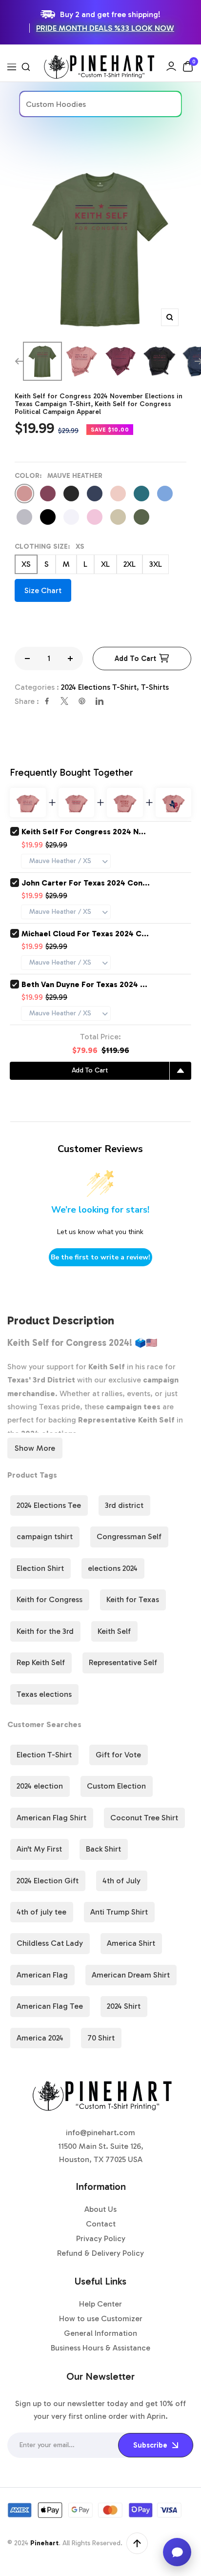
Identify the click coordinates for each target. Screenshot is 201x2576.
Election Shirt (40, 1568)
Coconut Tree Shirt (144, 1818)
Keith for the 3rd (45, 1631)
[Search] (26, 67)
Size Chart (43, 590)
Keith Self (114, 1631)
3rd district (124, 1505)
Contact (101, 2224)
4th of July (121, 1881)
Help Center (100, 2304)
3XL (156, 564)
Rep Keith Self (41, 1662)
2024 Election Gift (48, 1881)
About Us (100, 2209)
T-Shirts (155, 687)
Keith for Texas (133, 1599)
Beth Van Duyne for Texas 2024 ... (84, 984)
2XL (130, 564)
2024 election (40, 1786)
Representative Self (123, 1662)
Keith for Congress (50, 1599)
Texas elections (44, 1694)
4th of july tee (41, 1912)
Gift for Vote (118, 1755)
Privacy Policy (101, 2238)
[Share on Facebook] (47, 701)
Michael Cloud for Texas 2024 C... (85, 934)
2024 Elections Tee (49, 1505)
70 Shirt (101, 2038)
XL (105, 564)
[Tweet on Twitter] (64, 701)
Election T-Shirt (44, 1755)
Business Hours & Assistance (100, 2348)
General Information (100, 2333)
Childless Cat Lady (50, 1943)
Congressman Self (129, 1536)
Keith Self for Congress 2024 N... (84, 832)
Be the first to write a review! (100, 1257)
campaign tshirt (45, 1536)
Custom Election (116, 1786)
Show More (35, 1448)
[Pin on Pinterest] (82, 701)
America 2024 (40, 2038)
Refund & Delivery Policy (100, 2253)
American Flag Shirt (51, 1818)
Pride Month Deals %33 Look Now (105, 28)
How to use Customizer (101, 2318)
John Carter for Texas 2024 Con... (86, 883)
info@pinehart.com (100, 2133)
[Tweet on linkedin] (100, 701)
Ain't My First (39, 1849)
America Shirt (131, 1943)
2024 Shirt (124, 2006)
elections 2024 (113, 1568)
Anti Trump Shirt (119, 1912)
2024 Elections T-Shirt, (101, 687)
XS (26, 564)
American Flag (42, 1975)
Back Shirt (103, 1849)
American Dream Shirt (131, 1975)
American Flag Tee (50, 2006)
